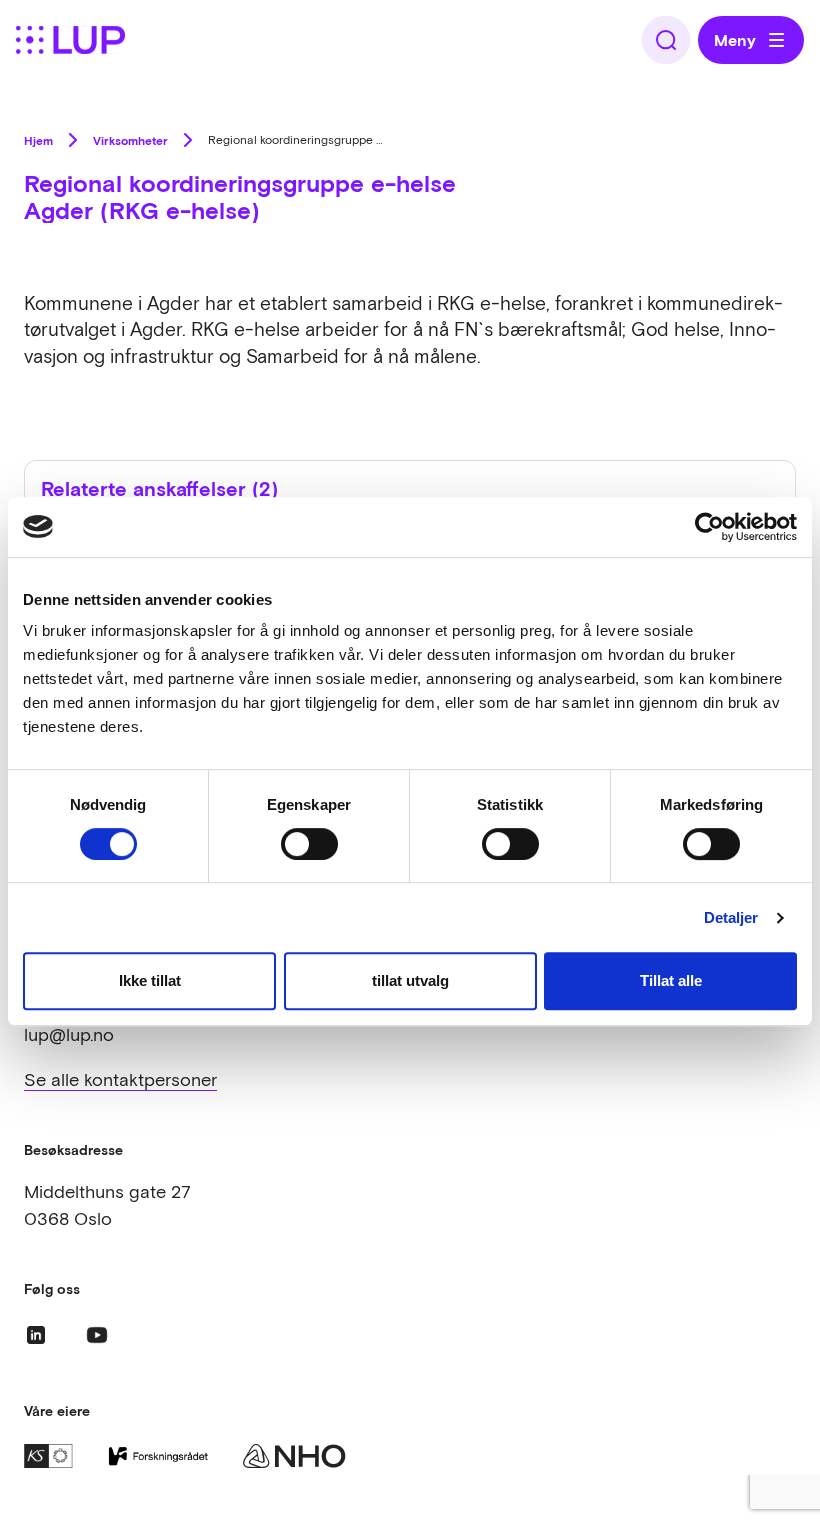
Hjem (38, 140)
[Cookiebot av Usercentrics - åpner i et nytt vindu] (709, 527)
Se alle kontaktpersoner (120, 1079)
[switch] (309, 844)
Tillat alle (671, 980)
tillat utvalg (410, 980)
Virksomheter (130, 140)
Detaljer (731, 917)
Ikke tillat (150, 980)
